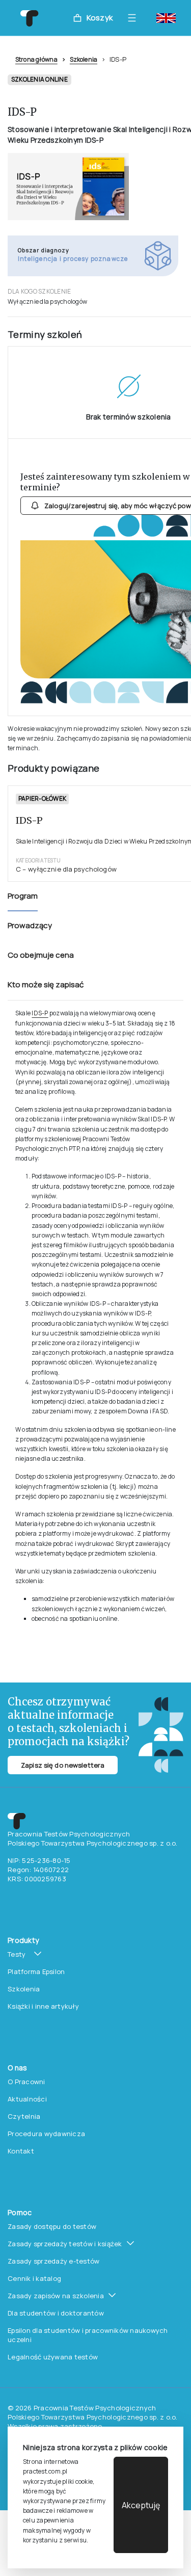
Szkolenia (84, 59)
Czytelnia (24, 2116)
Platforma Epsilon (36, 1972)
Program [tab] (23, 896)
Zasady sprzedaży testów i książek (65, 2244)
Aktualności (27, 2099)
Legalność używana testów (53, 2357)
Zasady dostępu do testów (52, 2226)
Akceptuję (141, 2505)
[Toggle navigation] (134, 18)
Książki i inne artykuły (43, 2006)
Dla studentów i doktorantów (56, 2313)
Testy (17, 1954)
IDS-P (40, 1013)
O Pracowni (26, 2082)
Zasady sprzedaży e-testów (54, 2261)
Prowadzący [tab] (30, 925)
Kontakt (21, 2151)
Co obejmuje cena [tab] (41, 955)
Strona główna (36, 59)
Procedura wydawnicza (46, 2134)
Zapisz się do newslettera (63, 1765)
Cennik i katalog (34, 2278)
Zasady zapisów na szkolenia (56, 2296)
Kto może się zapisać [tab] (46, 984)
